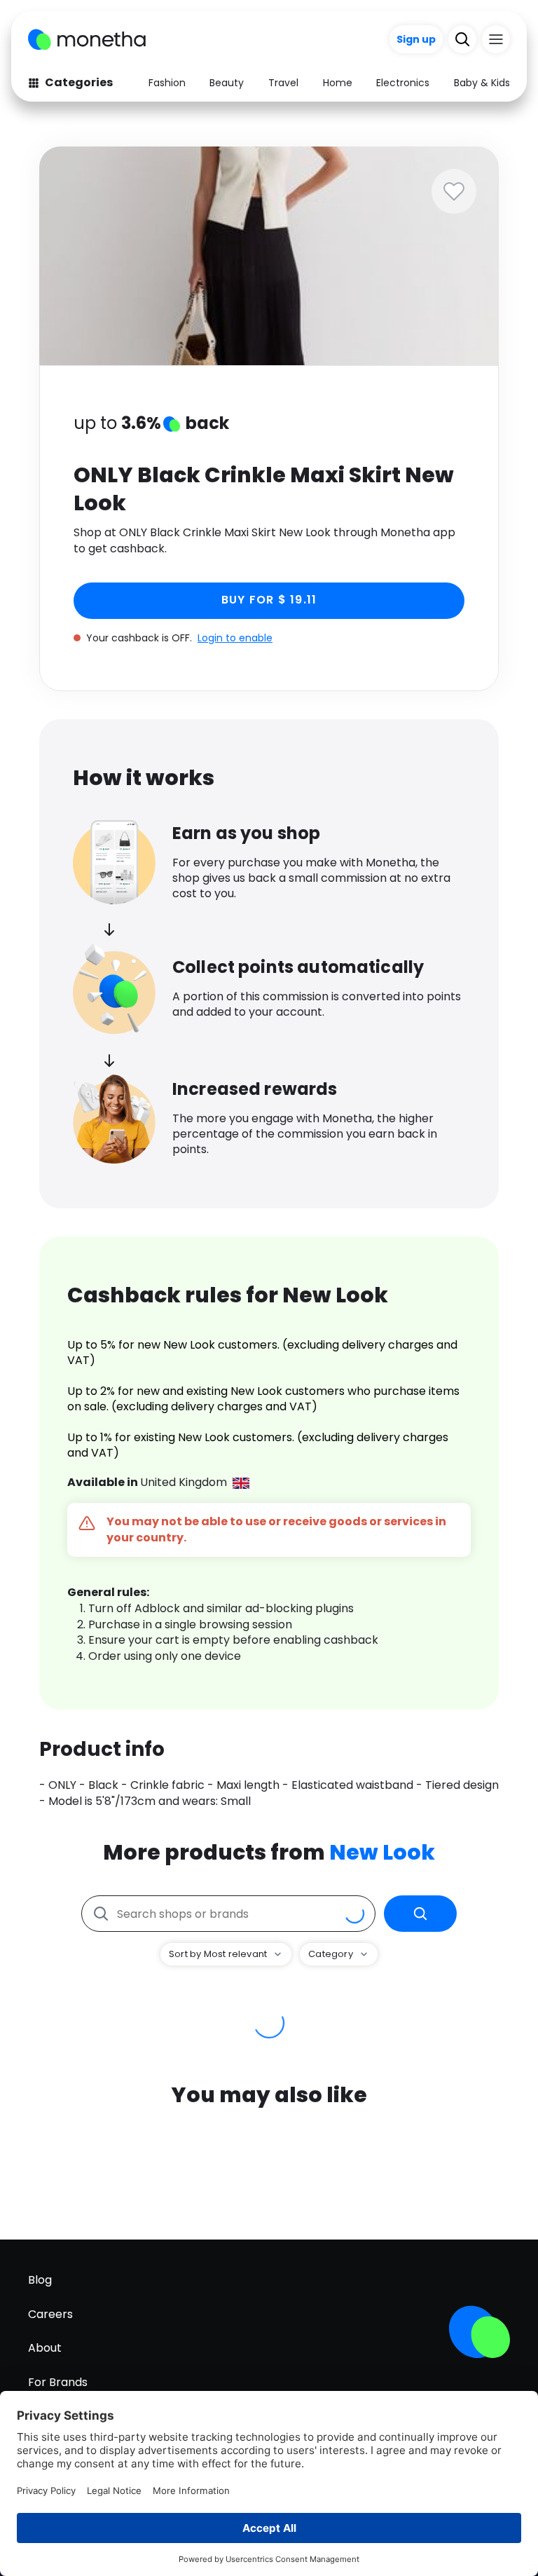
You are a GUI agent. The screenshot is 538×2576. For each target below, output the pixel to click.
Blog (40, 2280)
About (45, 2348)
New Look (382, 1852)
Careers (50, 2314)
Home (338, 83)
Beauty (227, 83)
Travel (283, 83)
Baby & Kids (482, 83)
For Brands (58, 2382)
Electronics (403, 83)
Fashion (167, 83)
